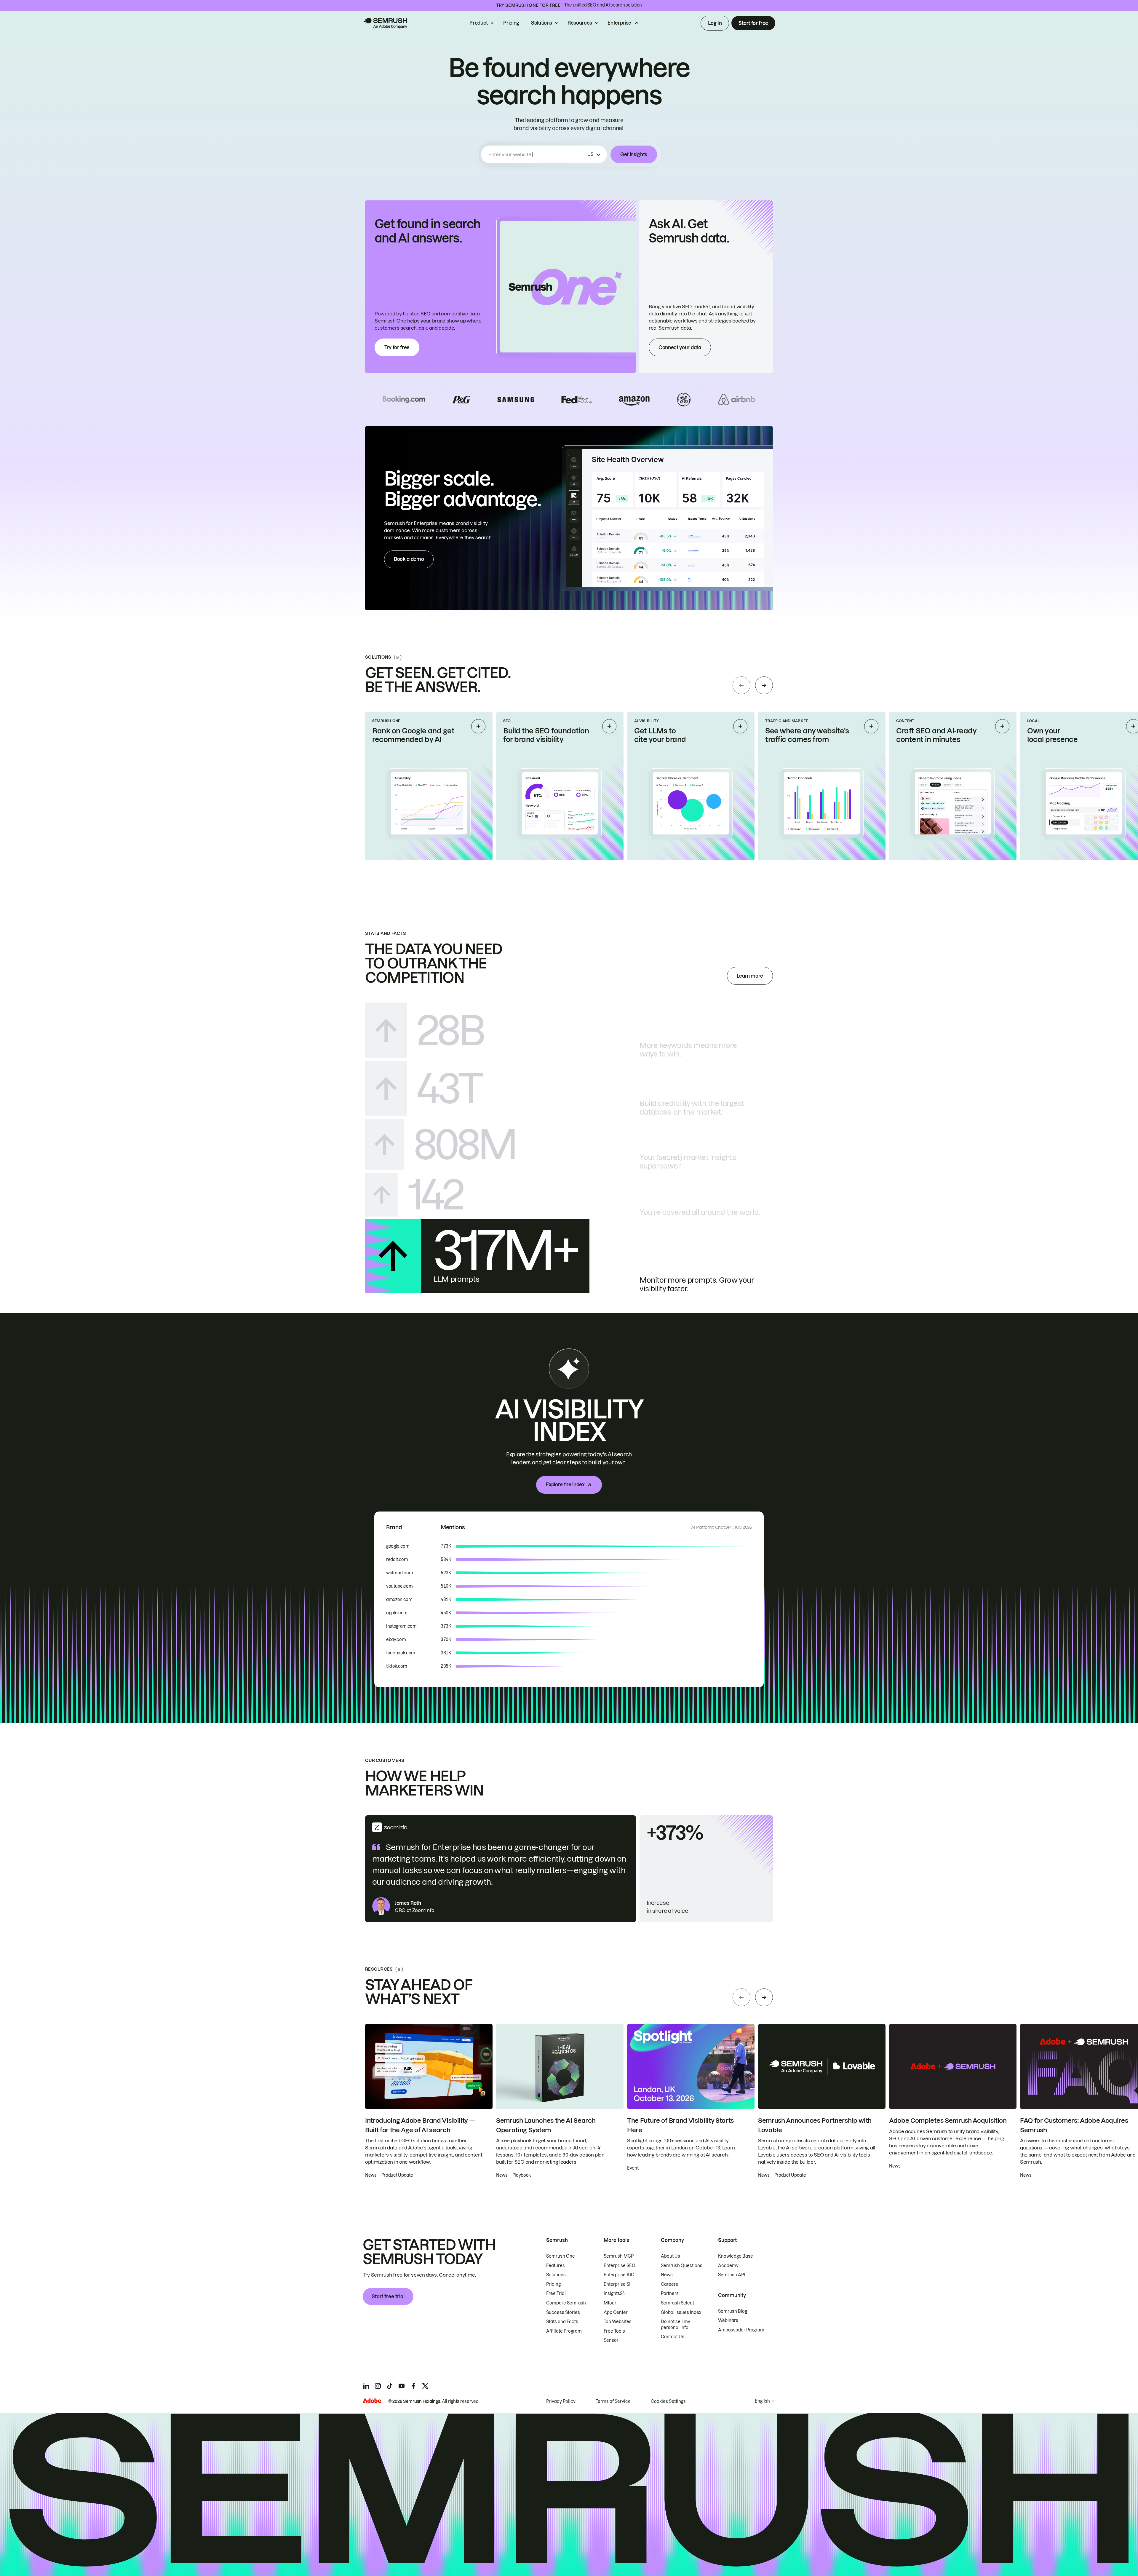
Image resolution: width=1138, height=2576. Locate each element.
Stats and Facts (562, 2322)
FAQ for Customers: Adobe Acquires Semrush (1074, 2125)
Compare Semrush (566, 2303)
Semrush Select (677, 2303)
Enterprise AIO (619, 2275)
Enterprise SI (617, 2284)
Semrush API (732, 2275)
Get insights (634, 154)
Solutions (542, 23)
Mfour (610, 2303)
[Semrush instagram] (378, 2386)
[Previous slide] (741, 685)
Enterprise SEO (620, 2266)
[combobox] (537, 154)
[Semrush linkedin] (366, 2386)
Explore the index (565, 1485)
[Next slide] (764, 685)
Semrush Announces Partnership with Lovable (815, 2125)
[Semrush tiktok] (390, 2386)
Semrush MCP (619, 2256)
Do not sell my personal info (676, 2325)
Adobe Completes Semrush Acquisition (948, 2121)
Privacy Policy (561, 2401)
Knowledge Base (736, 2256)
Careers (669, 2284)
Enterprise (619, 23)
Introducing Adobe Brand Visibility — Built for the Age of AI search (420, 2125)
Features (556, 2266)
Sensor (611, 2340)
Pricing (511, 23)
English (762, 2401)
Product (479, 23)
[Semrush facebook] (413, 2386)
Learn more (750, 976)
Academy (728, 2266)
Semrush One (561, 2256)
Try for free (397, 347)
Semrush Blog (733, 2311)
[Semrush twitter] (425, 2386)
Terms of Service (613, 2401)
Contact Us (673, 2337)
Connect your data (680, 347)
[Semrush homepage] (385, 23)
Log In (715, 23)
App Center (616, 2312)
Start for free (753, 23)
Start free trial (388, 2296)
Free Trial (556, 2293)
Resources (580, 23)
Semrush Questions (682, 2266)
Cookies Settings (668, 2401)
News (667, 2275)
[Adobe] (372, 2401)
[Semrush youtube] (402, 2386)
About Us (671, 2256)
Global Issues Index (681, 2312)
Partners (670, 2293)
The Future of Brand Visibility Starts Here (680, 2125)
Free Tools (614, 2331)
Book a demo (409, 559)
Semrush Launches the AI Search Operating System (546, 2125)
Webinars (728, 2320)
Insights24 (614, 2293)
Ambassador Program (741, 2330)
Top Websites (618, 2322)
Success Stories (563, 2312)
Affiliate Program (564, 2331)
